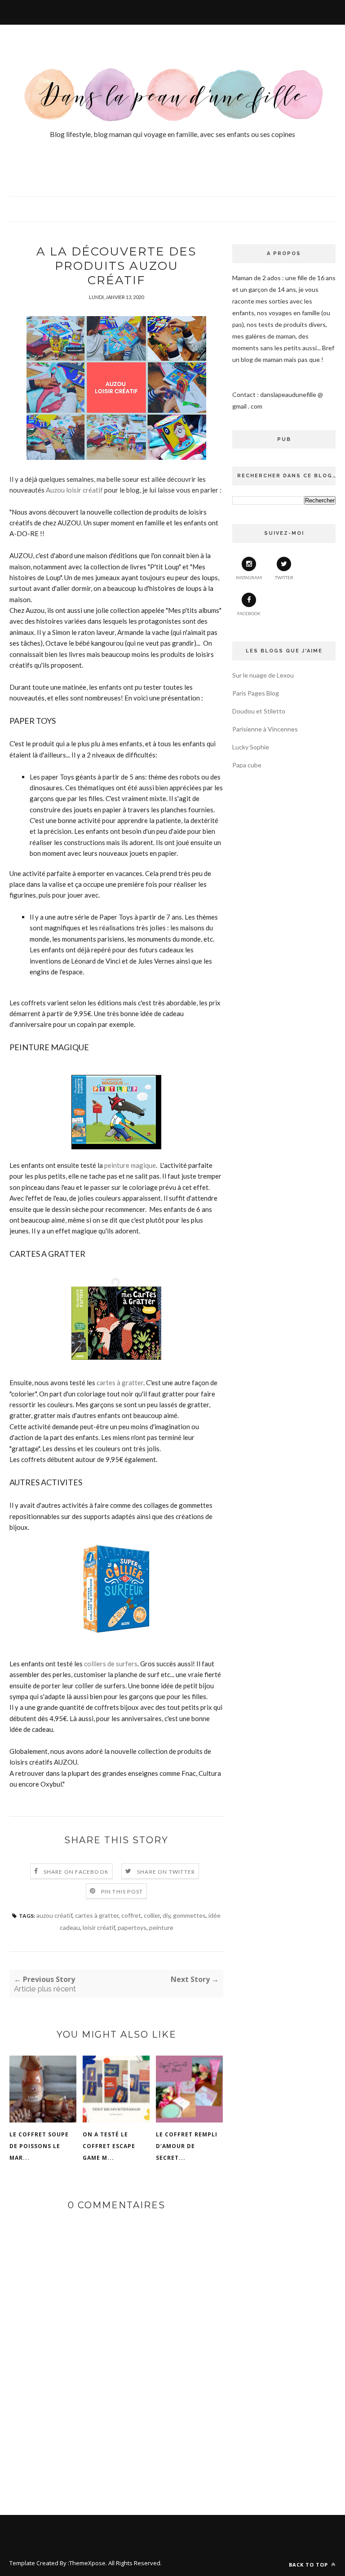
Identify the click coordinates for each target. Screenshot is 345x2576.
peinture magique (130, 1165)
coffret (131, 1915)
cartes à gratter (120, 1383)
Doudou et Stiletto (259, 711)
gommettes (189, 1915)
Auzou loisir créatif (75, 490)
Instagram (249, 577)
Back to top (309, 2565)
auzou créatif (54, 1915)
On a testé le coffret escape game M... (109, 2146)
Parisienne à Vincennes (265, 729)
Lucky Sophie (251, 747)
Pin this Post (122, 1891)
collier (152, 1915)
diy (166, 1915)
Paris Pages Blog (256, 693)
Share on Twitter (166, 1872)
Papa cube (247, 765)
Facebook (249, 613)
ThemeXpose (87, 2563)
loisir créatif (99, 1927)
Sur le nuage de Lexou (263, 675)
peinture (161, 1927)
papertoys (132, 1927)
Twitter (284, 577)
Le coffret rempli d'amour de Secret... (187, 2146)
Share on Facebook (76, 1872)
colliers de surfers (111, 1664)
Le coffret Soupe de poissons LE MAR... (39, 2146)
